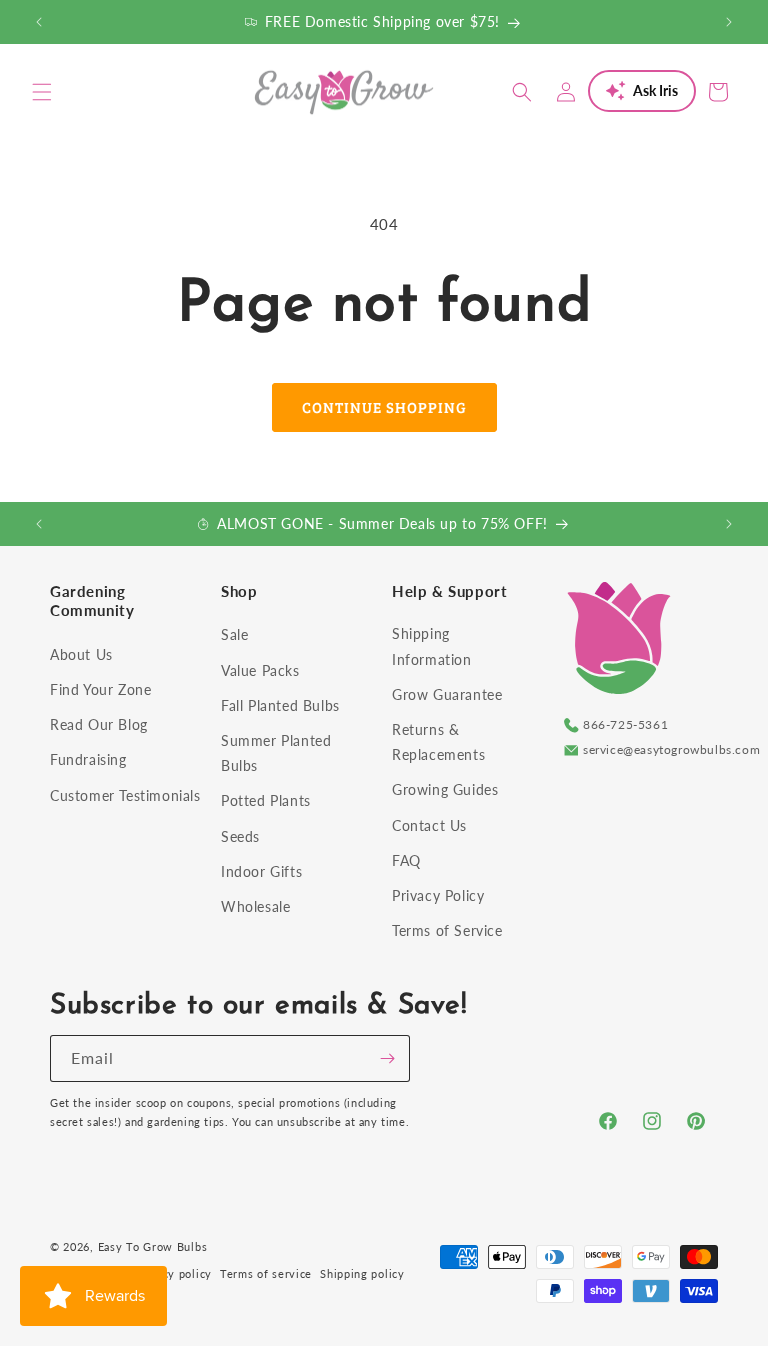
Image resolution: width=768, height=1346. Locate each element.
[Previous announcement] (39, 22)
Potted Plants (266, 800)
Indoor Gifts (261, 871)
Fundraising (88, 759)
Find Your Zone (100, 689)
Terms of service (266, 1273)
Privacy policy (173, 1273)
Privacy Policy (438, 895)
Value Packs (260, 670)
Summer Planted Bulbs (276, 753)
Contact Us (429, 825)
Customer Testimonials (125, 795)
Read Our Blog (99, 724)
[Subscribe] (387, 1058)
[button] (42, 92)
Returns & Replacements (438, 742)
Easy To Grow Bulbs (153, 1246)
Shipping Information (432, 646)
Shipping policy (362, 1273)
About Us (81, 654)
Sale (234, 634)
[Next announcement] (729, 22)
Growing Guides (445, 789)
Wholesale (255, 906)
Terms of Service (447, 930)
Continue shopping (384, 407)
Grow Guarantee (447, 694)
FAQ (406, 860)
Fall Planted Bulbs (280, 705)
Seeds (240, 836)
